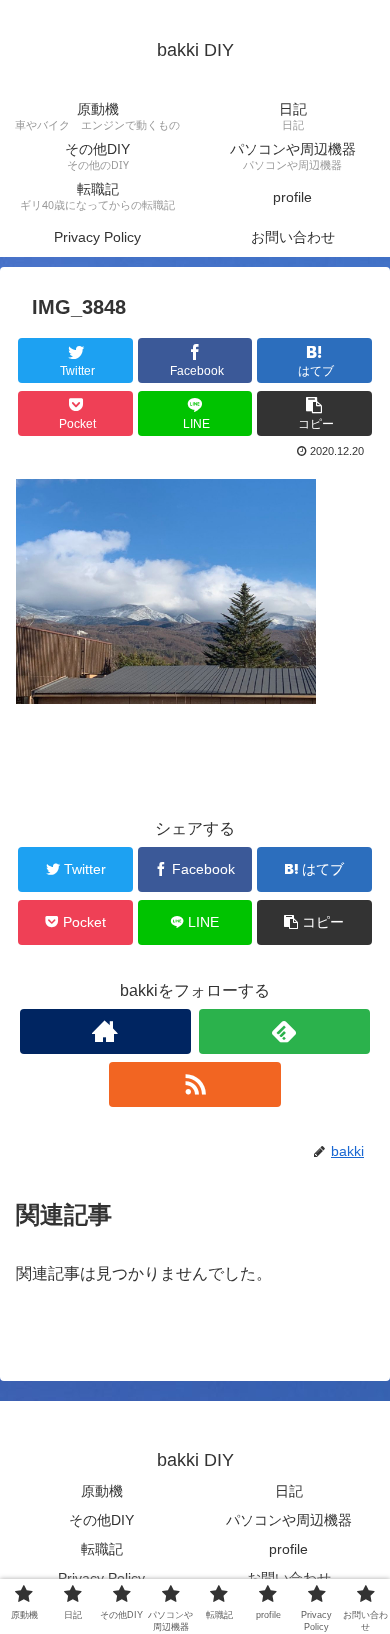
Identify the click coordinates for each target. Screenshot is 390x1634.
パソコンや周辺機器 (289, 1520)
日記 (289, 1491)
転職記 (102, 1549)
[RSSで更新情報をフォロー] (195, 1084)
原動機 (102, 1491)
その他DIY (101, 1520)
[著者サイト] (106, 1031)
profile (288, 1549)
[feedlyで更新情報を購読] (285, 1031)
